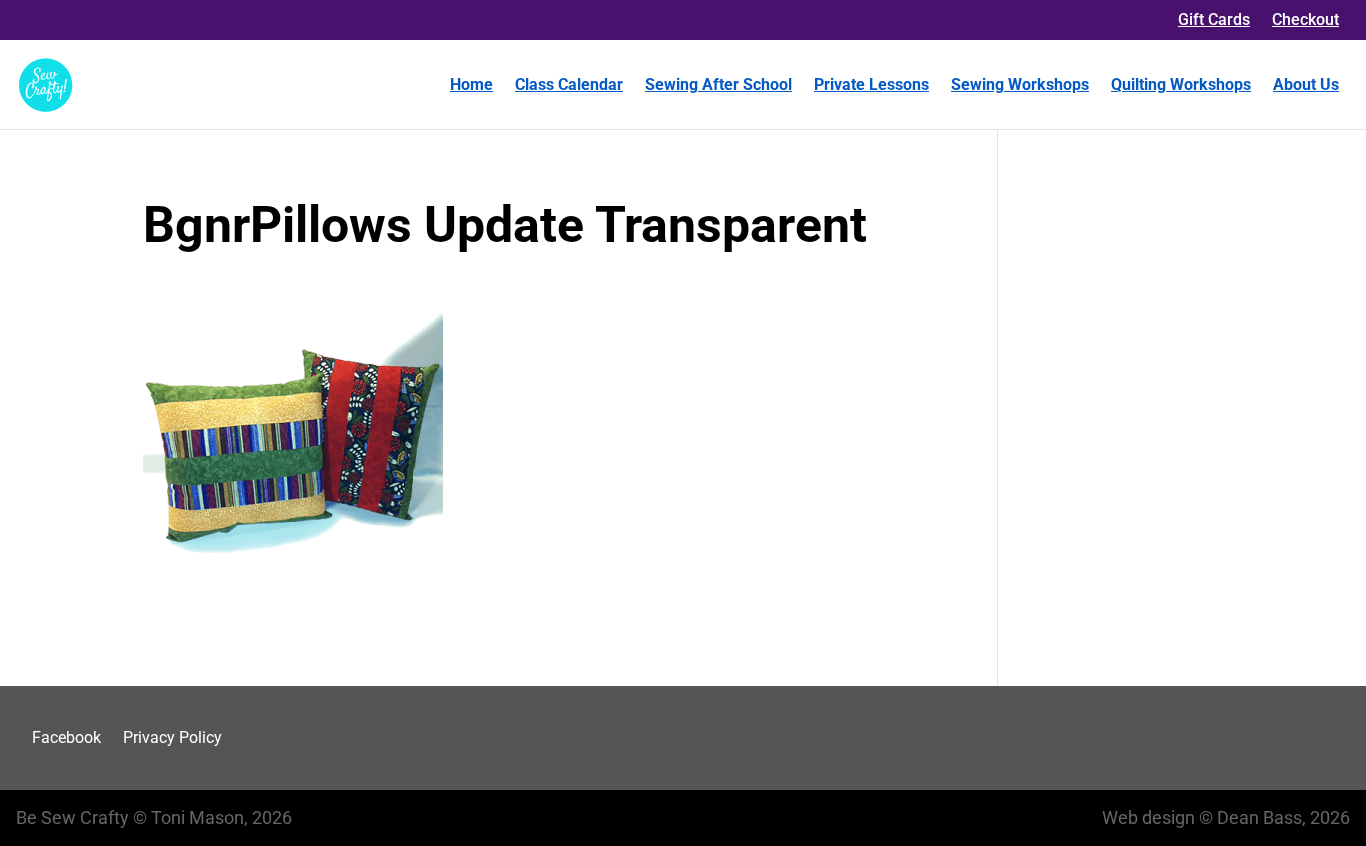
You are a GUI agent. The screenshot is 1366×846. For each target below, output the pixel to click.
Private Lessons (871, 84)
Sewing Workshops (1020, 84)
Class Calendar (569, 84)
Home (471, 84)
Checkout (1305, 19)
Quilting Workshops (1181, 84)
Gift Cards (1214, 19)
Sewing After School (718, 84)
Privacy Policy (172, 737)
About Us (1306, 84)
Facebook (66, 737)
